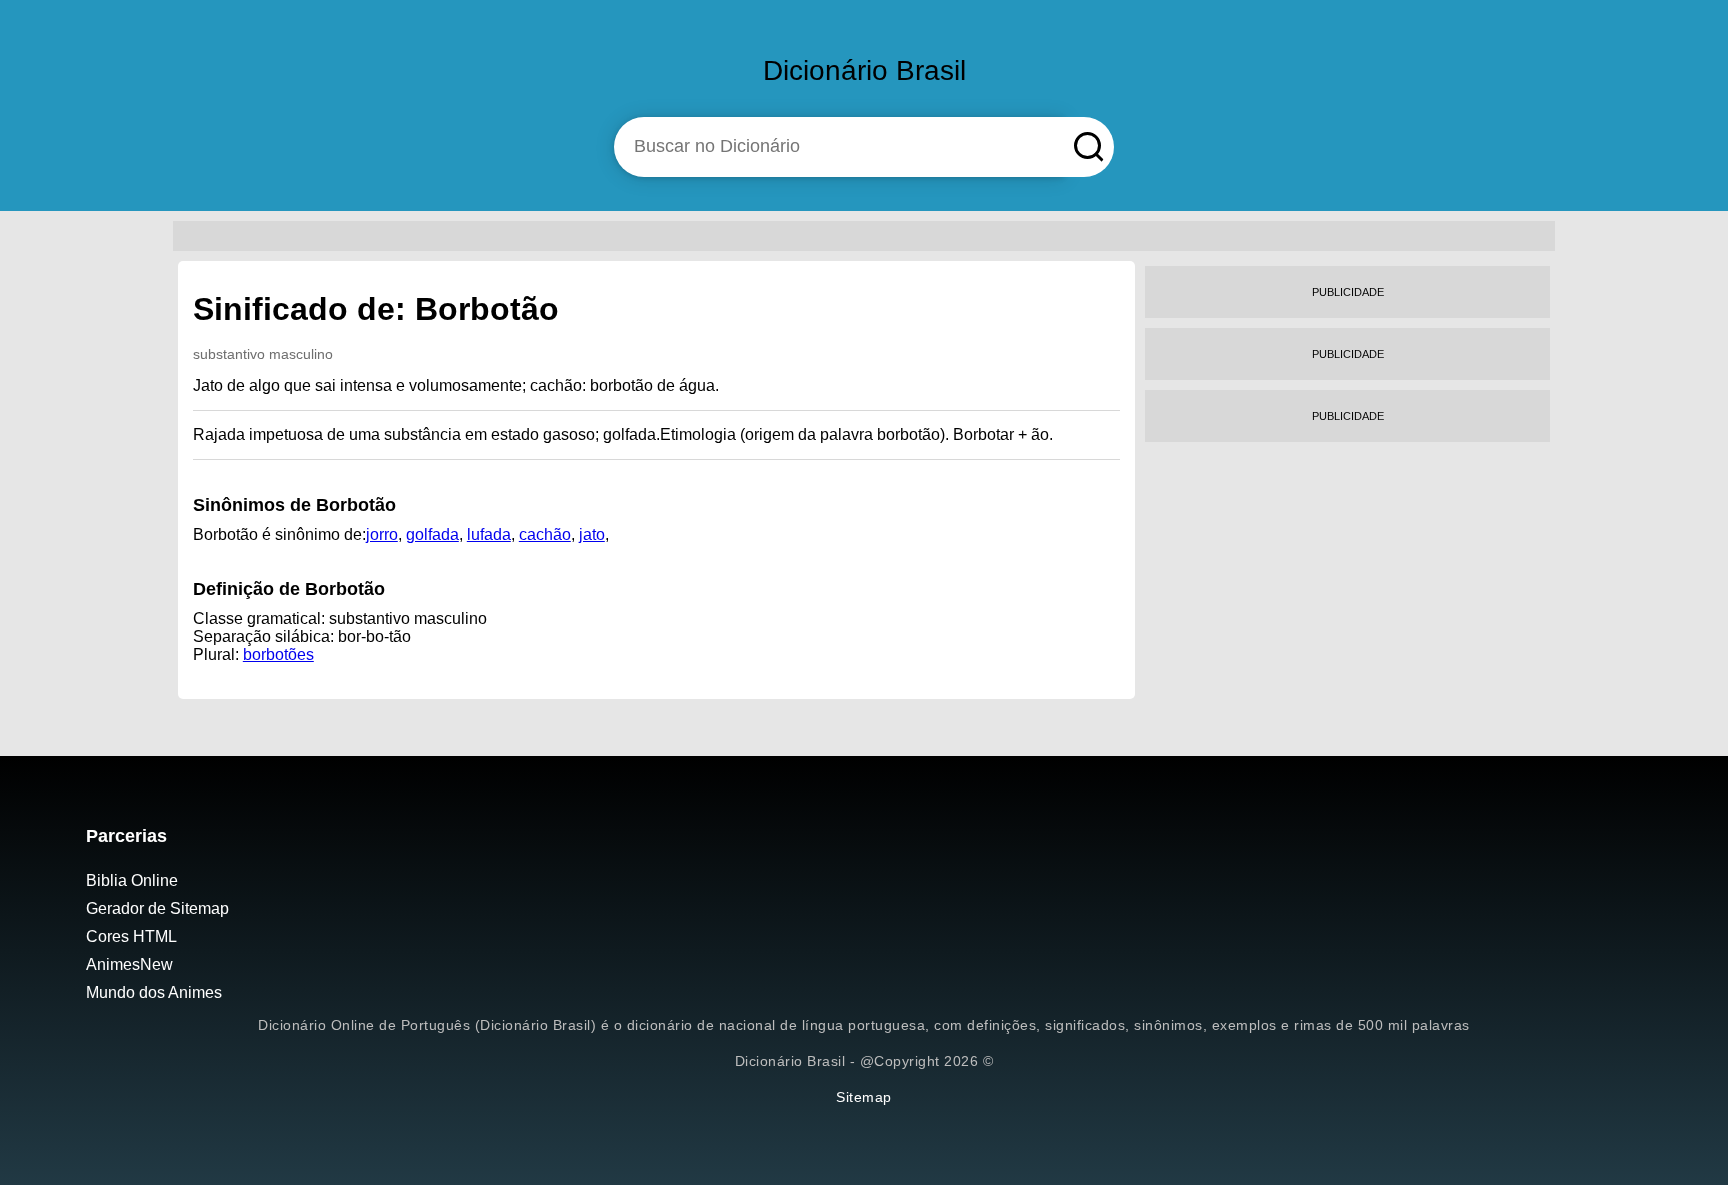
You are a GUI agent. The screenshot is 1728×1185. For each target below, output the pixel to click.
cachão (545, 534)
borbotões (278, 654)
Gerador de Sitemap (157, 908)
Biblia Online (132, 880)
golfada (432, 534)
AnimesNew (129, 964)
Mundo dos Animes (154, 992)
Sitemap (864, 1097)
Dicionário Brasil (864, 70)
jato (592, 534)
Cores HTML (131, 936)
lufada (489, 534)
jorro (382, 534)
